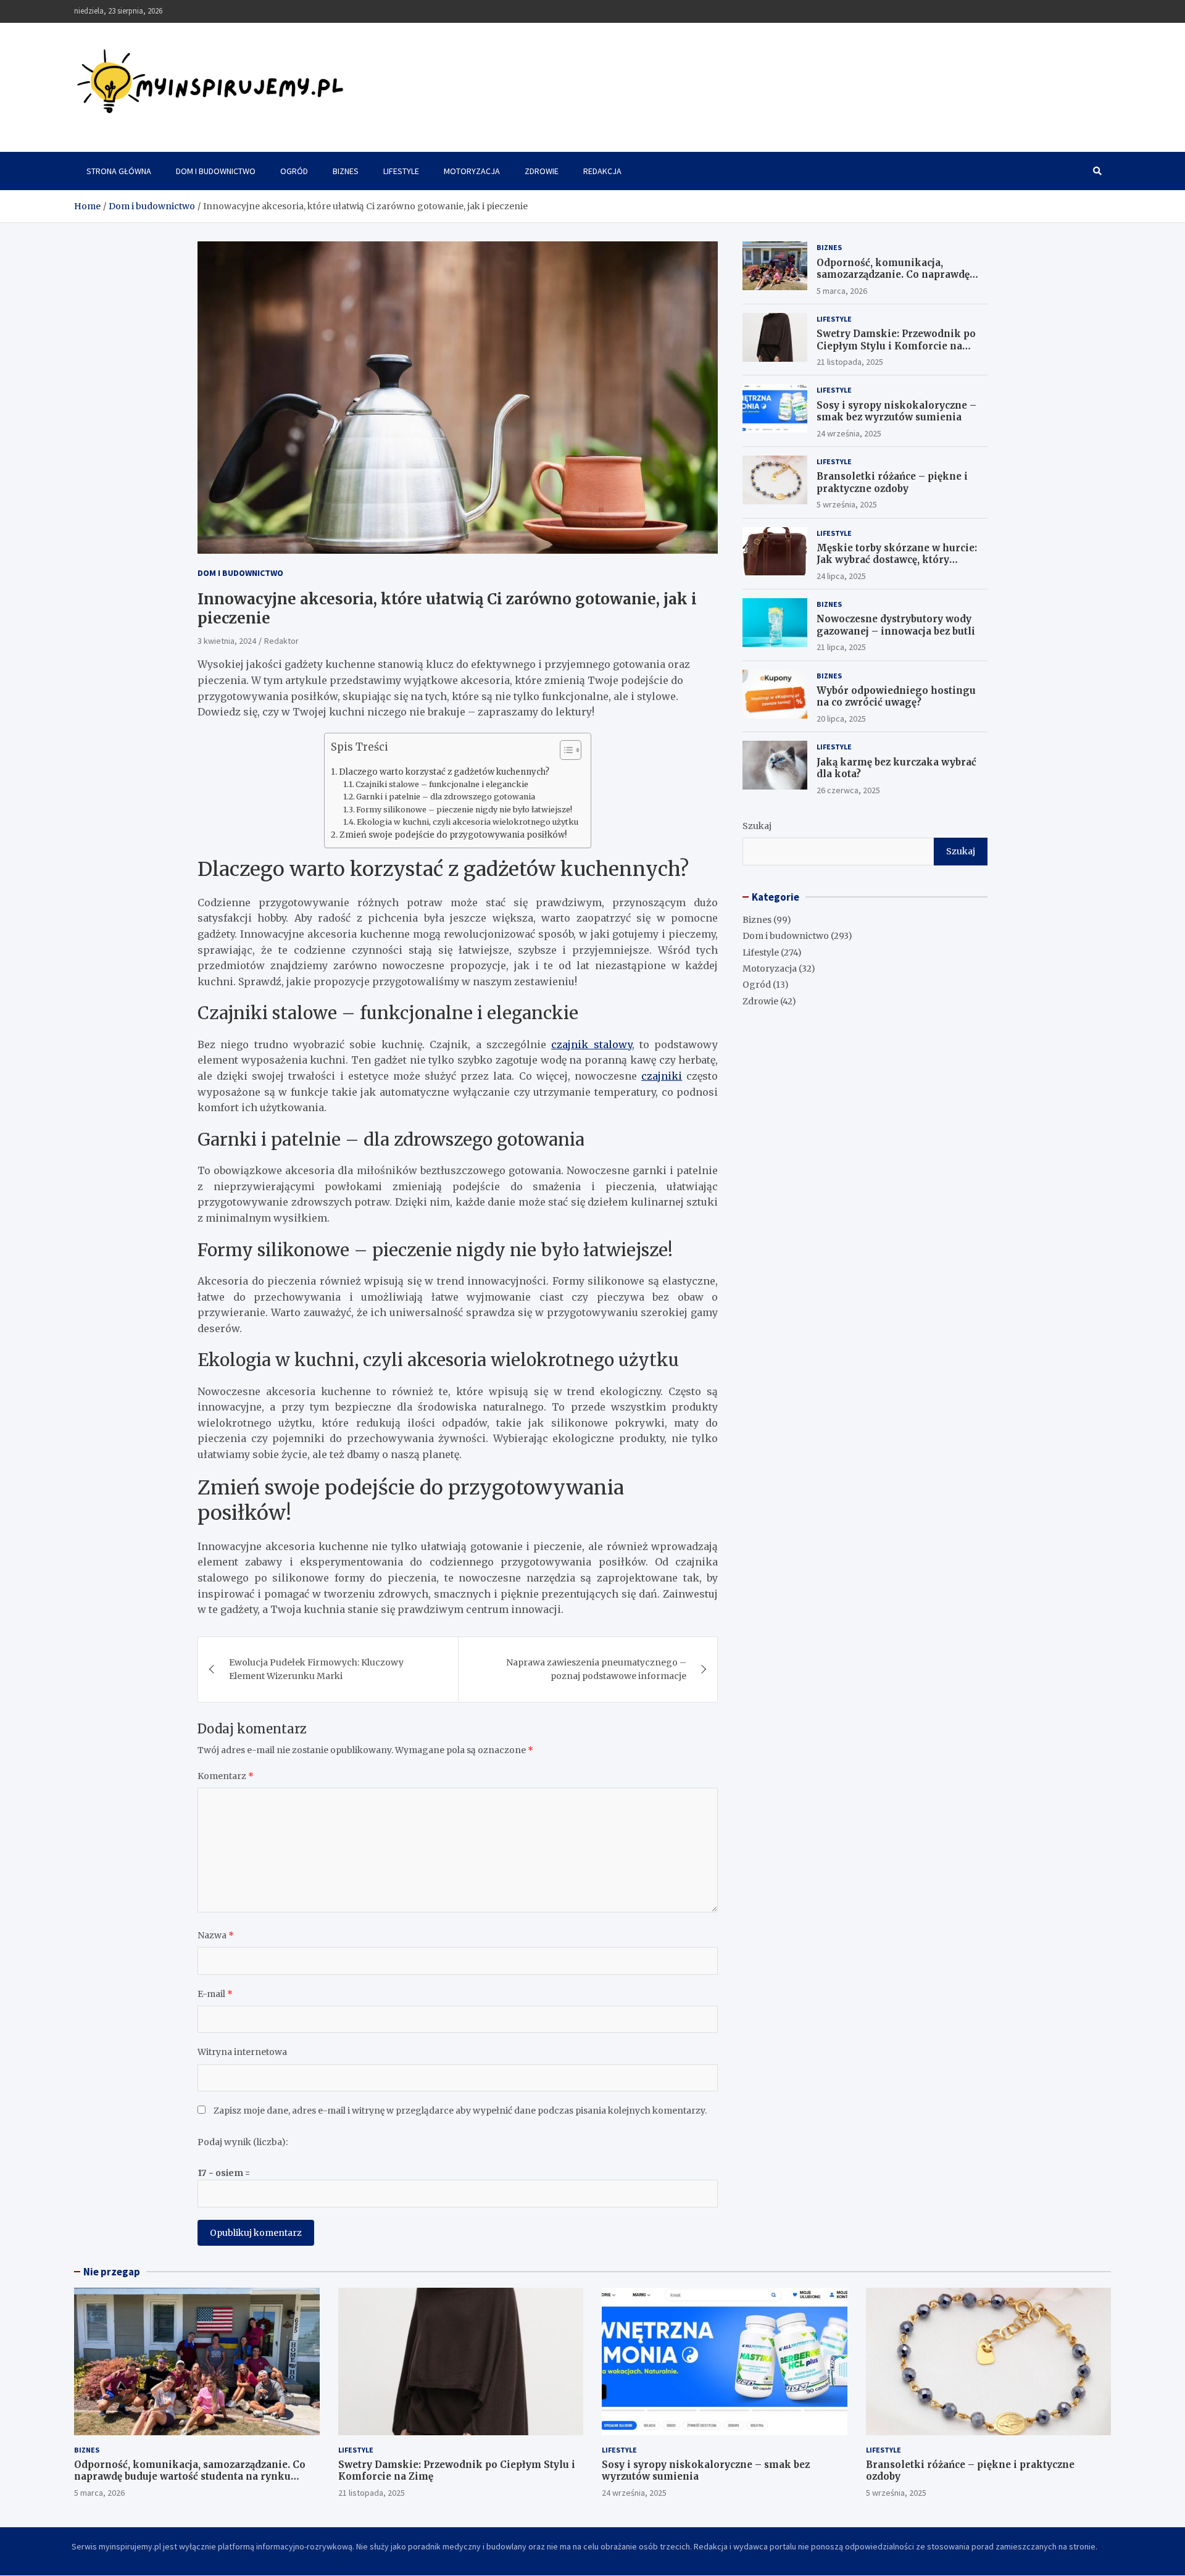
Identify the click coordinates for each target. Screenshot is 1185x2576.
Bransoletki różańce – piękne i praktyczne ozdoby (892, 482)
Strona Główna (119, 171)
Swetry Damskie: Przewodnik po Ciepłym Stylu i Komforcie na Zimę (896, 346)
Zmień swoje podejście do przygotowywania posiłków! (453, 835)
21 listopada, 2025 (850, 362)
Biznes (346, 171)
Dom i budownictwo (216, 171)
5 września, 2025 (847, 504)
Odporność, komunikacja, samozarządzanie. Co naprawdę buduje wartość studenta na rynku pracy (900, 281)
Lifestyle (401, 171)
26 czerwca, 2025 (848, 790)
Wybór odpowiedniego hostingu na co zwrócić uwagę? (896, 697)
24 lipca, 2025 (841, 576)
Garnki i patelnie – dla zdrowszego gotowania (446, 797)
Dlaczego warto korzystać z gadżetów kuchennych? (444, 772)
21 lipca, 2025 (841, 647)
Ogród (294, 171)
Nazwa (216, 1935)
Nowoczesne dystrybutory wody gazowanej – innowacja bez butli (896, 625)
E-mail (215, 1994)
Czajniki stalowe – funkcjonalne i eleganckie (442, 784)
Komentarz (226, 1776)
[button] (564, 752)
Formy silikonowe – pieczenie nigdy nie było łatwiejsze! (464, 810)
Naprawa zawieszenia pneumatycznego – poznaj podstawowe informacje (596, 1669)
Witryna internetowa (242, 2052)
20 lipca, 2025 (841, 719)
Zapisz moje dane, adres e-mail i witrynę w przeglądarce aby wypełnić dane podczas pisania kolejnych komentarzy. (460, 2111)
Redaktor (281, 641)
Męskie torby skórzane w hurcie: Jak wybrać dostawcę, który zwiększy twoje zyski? (897, 560)
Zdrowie (542, 171)
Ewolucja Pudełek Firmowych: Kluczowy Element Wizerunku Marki (316, 1669)
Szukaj (757, 826)
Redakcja (602, 171)
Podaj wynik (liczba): (243, 2142)
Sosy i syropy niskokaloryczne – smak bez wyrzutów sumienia (896, 411)
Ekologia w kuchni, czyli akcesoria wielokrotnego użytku (468, 822)
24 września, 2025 (849, 433)
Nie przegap (112, 2272)
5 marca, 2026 (842, 291)
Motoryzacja (472, 171)
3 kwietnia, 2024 (227, 641)
